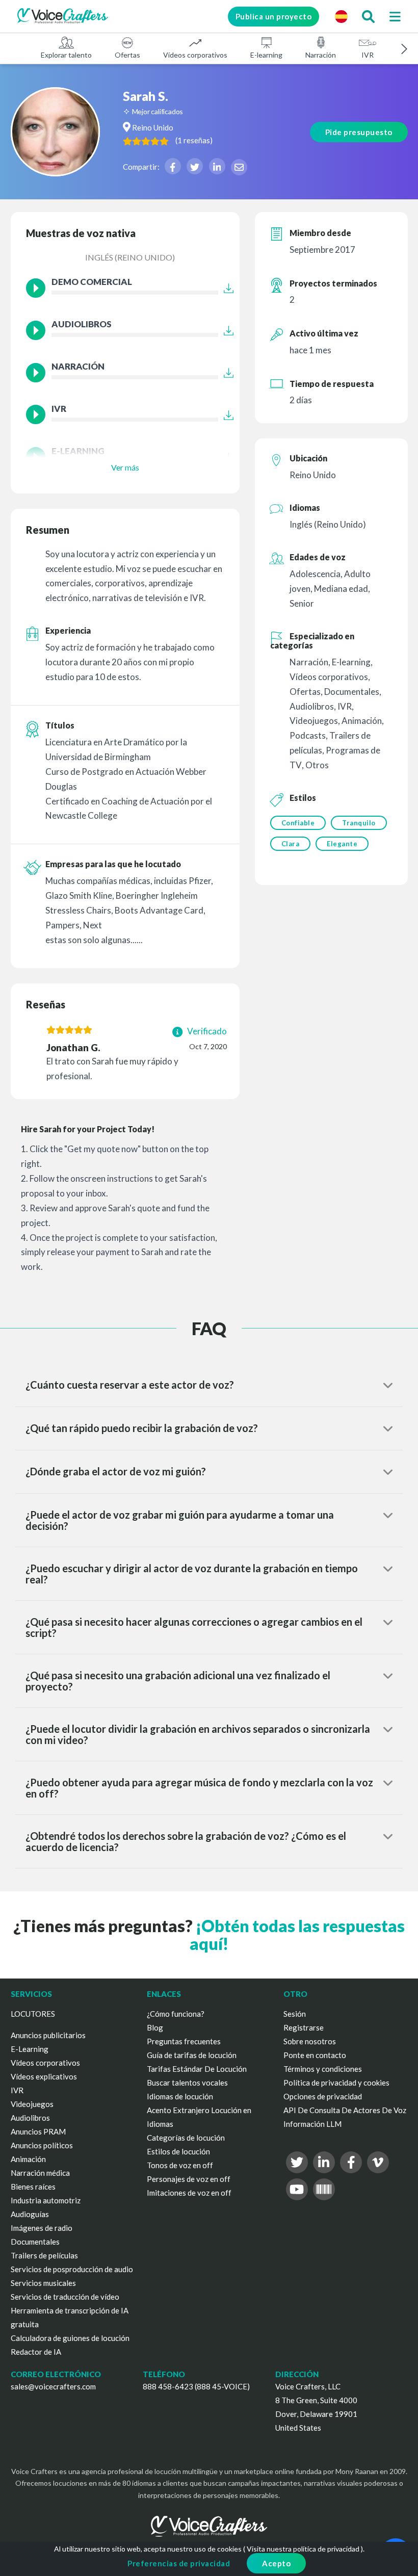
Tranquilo (359, 823)
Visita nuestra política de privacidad (303, 2549)
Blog (155, 2027)
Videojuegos (32, 2104)
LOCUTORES (33, 2014)
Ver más (125, 467)
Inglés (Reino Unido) (130, 257)
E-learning (266, 55)
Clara (291, 844)
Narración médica (40, 2173)
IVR (368, 55)
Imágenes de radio (42, 2228)
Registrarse (304, 2027)
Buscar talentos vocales (187, 2083)
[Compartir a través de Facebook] (173, 166)
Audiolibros (30, 2118)
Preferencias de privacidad (179, 2563)
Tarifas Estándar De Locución (197, 2069)
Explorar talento (66, 55)
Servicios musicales (43, 2283)
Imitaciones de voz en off (189, 2193)
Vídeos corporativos (195, 55)
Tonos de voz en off (180, 2165)
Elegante (342, 844)
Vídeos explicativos (44, 2076)
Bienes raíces (33, 2187)
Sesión (295, 2014)
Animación (28, 2159)
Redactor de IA (36, 2352)
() (194, 140)
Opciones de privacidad (323, 2096)
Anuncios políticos (42, 2145)
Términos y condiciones (323, 2069)
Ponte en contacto (315, 2055)
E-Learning (30, 2049)
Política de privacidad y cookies (336, 2083)
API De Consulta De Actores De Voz (345, 2110)
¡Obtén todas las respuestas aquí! (297, 1935)
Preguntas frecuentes (184, 2041)
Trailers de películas (44, 2255)
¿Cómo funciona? (176, 2014)
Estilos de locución (178, 2151)
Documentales (35, 2242)
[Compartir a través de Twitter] (195, 166)
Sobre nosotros (310, 2041)
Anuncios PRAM (38, 2131)
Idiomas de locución (180, 2096)
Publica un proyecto (274, 16)
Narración (321, 55)
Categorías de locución (186, 2138)
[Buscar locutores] (368, 16)
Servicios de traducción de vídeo (65, 2297)
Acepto (276, 2563)
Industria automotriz (46, 2200)
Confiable (298, 823)
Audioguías (30, 2214)
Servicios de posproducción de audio (72, 2269)
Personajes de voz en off (189, 2179)
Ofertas (127, 55)
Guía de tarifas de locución (192, 2055)
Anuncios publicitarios (48, 2035)
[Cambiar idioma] (341, 16)
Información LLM (312, 2124)
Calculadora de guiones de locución (70, 2338)
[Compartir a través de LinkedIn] (217, 166)
